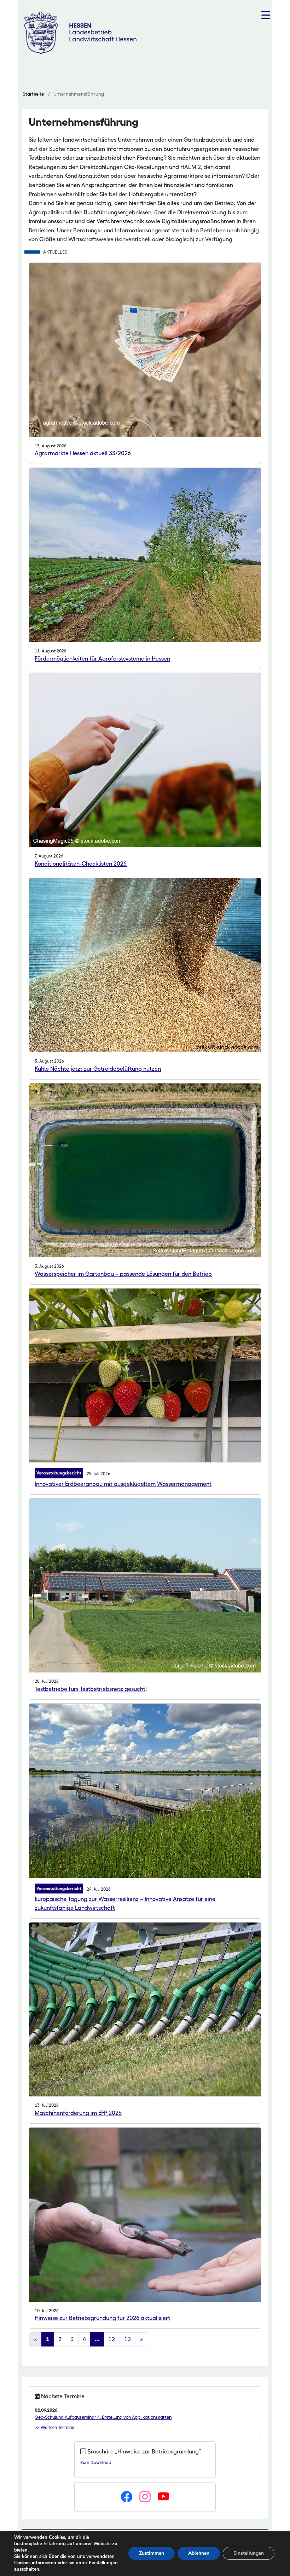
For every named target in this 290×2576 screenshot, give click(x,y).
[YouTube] (163, 2497)
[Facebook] (127, 2497)
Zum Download (96, 2462)
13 (128, 2339)
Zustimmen (152, 2553)
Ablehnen (199, 2553)
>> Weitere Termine (54, 2427)
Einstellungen (103, 2563)
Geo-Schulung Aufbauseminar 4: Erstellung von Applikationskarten (103, 2417)
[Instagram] (145, 2497)
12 (112, 2339)
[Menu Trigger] (266, 15)
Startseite (33, 94)
